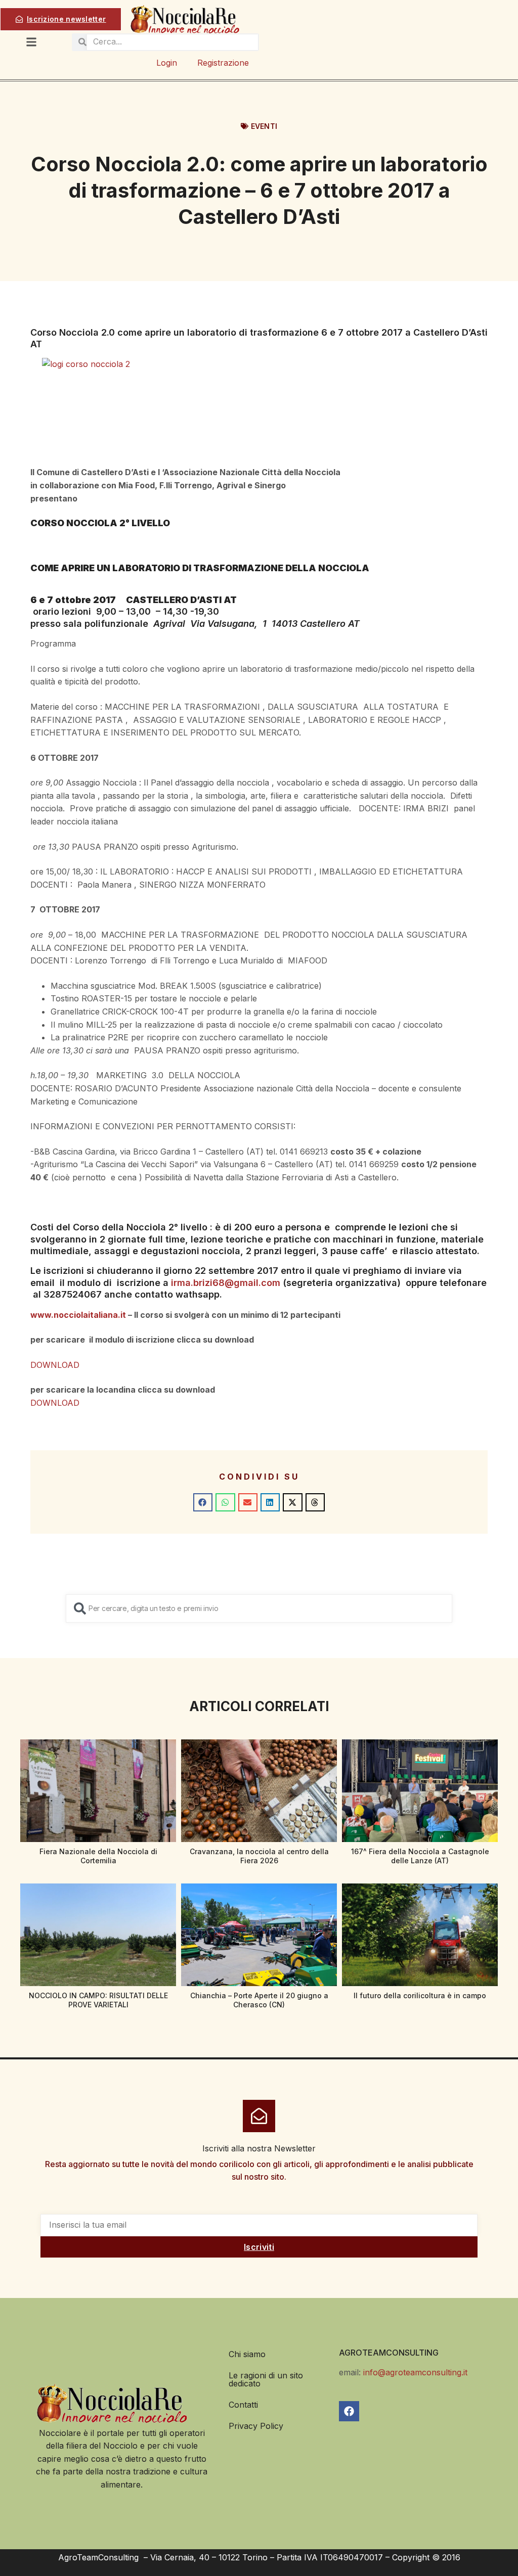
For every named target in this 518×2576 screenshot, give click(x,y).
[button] (203, 1502)
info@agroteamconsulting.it (415, 2372)
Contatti (243, 2405)
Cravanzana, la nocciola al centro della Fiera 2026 (259, 1856)
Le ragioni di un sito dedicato (266, 2379)
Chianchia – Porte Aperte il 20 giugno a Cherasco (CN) (259, 2000)
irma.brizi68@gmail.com (226, 1283)
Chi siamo (247, 2354)
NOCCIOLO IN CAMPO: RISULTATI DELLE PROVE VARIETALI (98, 2000)
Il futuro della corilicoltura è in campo (420, 1995)
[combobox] (259, 1608)
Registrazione (223, 63)
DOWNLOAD (55, 1365)
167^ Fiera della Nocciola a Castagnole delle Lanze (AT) (420, 1856)
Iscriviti (259, 2247)
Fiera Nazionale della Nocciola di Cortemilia (98, 1856)
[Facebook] (349, 2411)
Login (167, 63)
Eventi (264, 126)
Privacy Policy (256, 2426)
